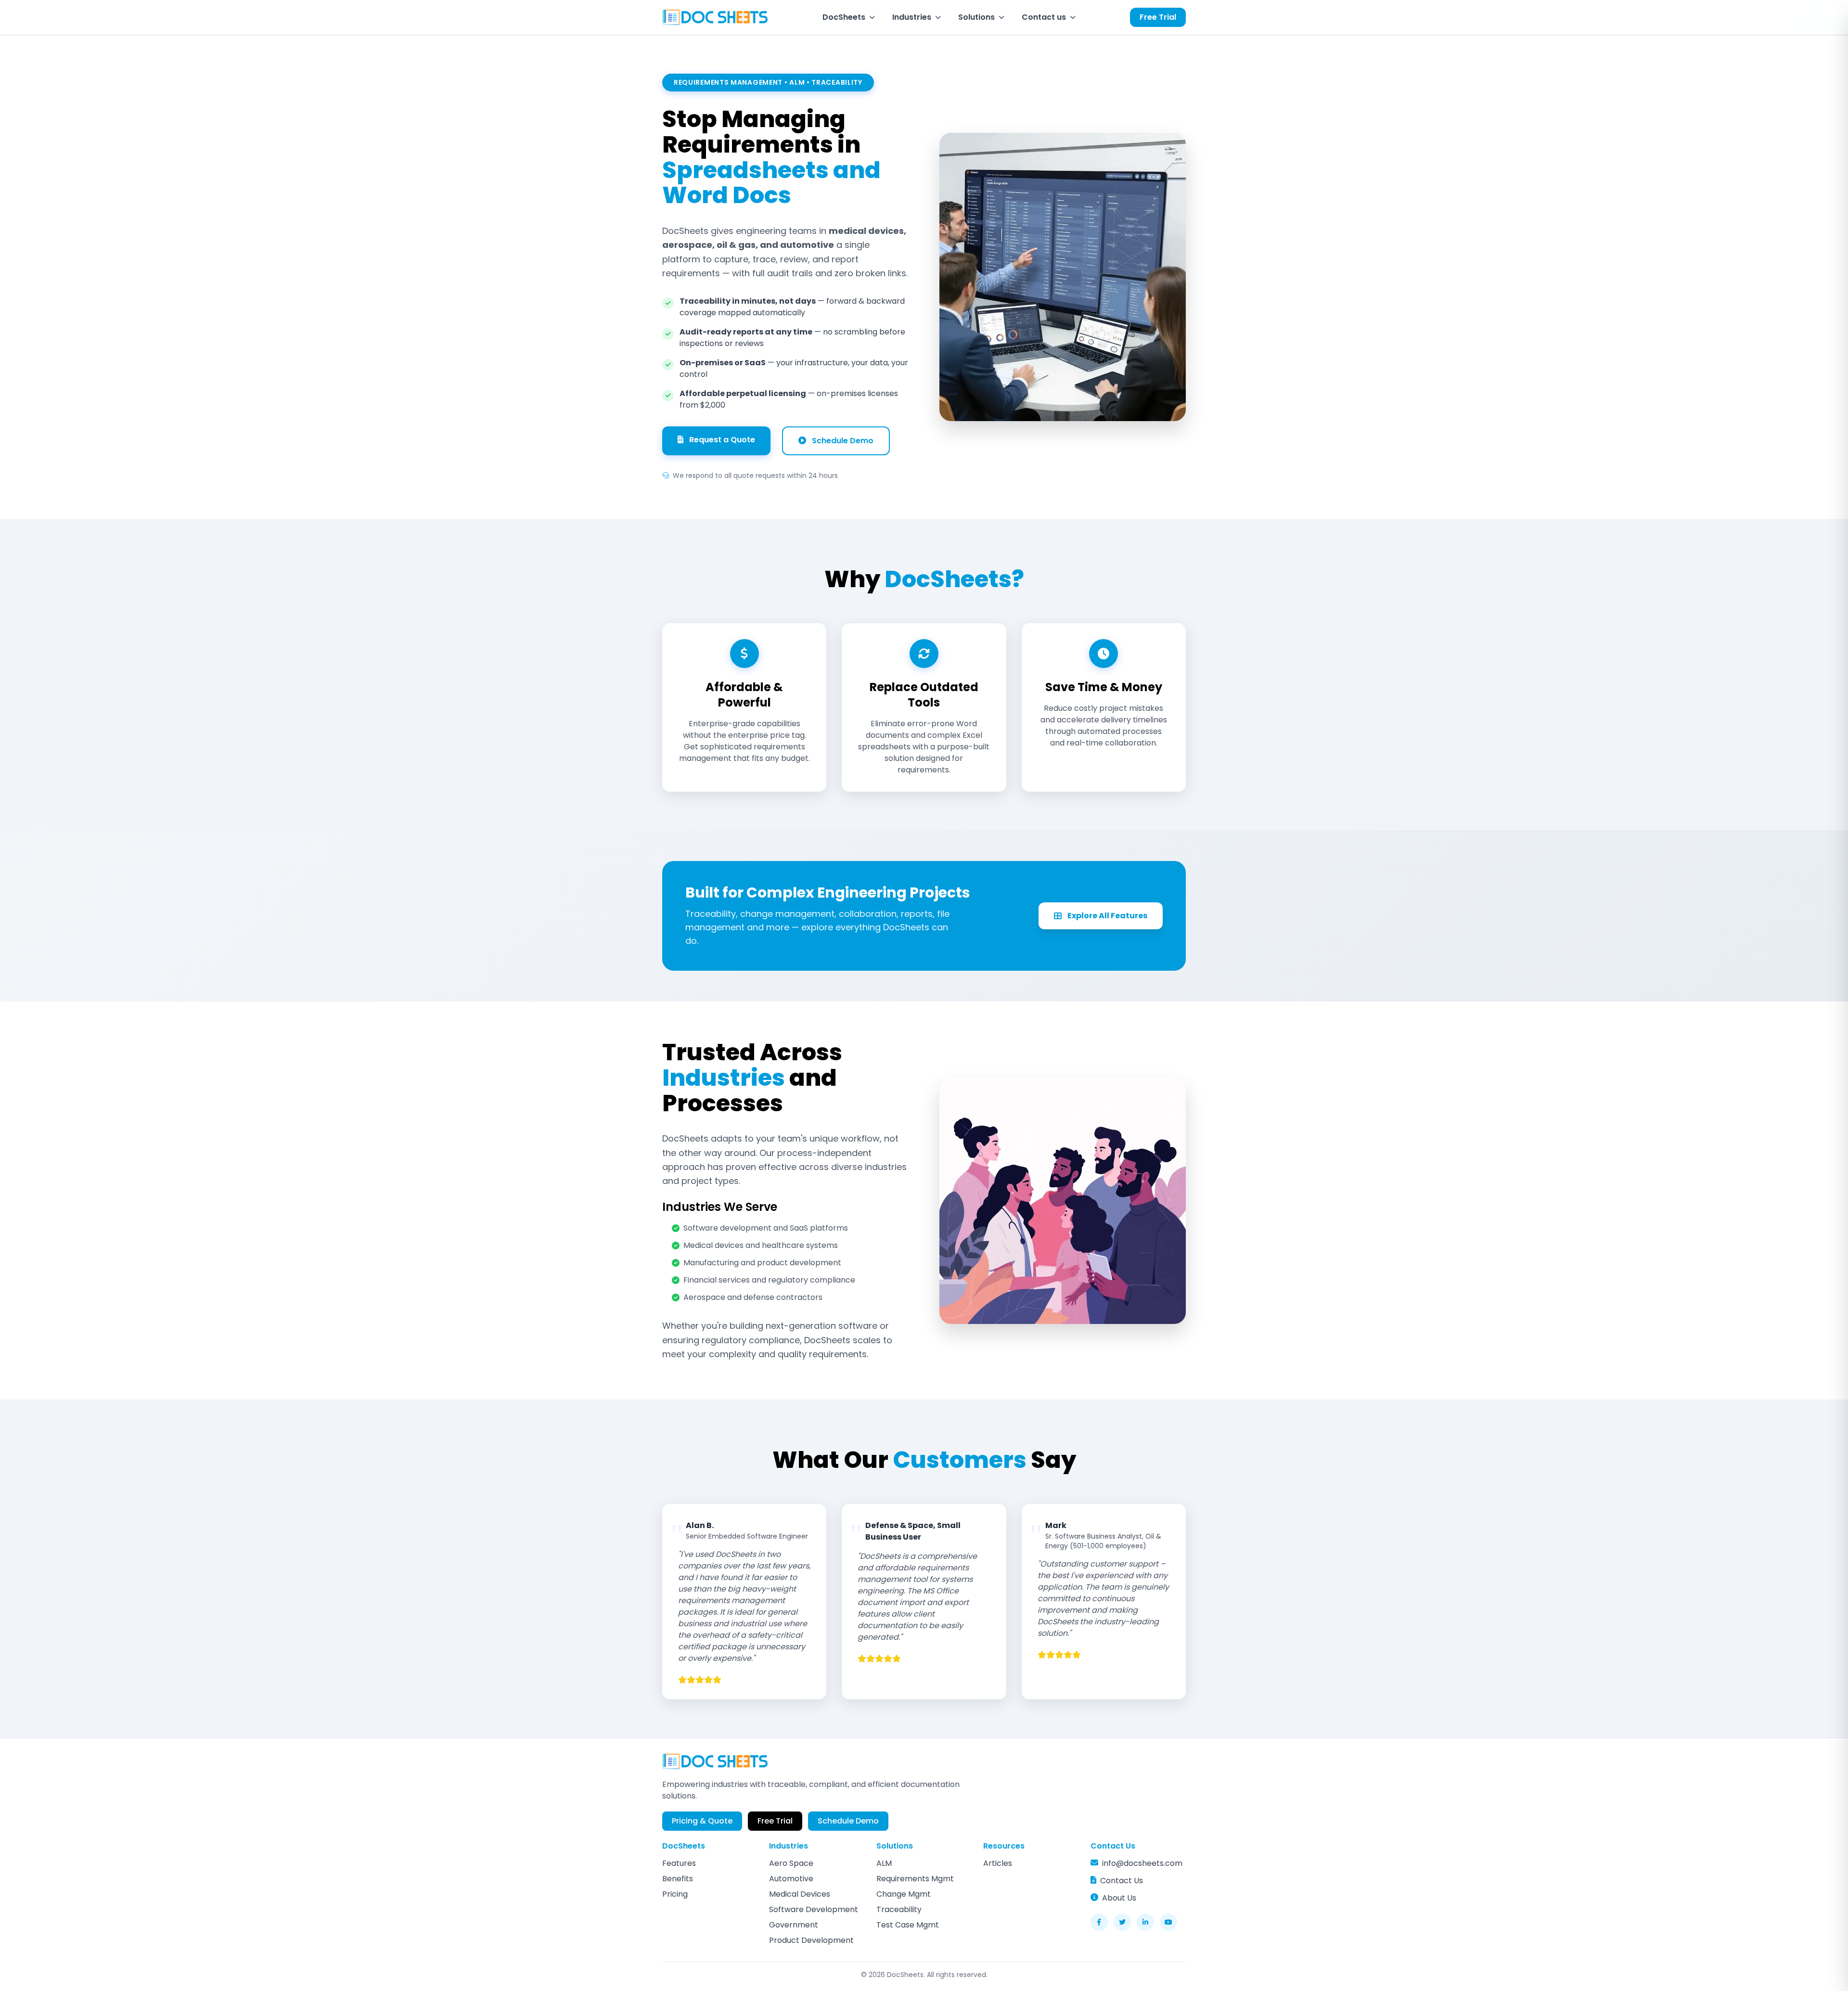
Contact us (1044, 17)
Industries (912, 17)
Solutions (976, 17)
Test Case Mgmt (908, 1925)
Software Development (814, 1909)
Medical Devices (800, 1894)
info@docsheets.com (1142, 1863)
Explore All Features (1107, 916)
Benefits (678, 1879)
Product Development (811, 1940)
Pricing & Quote (702, 1821)
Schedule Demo (843, 441)
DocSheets (844, 17)
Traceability (899, 1909)
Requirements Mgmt (915, 1879)
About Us (1119, 1898)
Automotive (791, 1879)
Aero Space (791, 1863)
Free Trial (1158, 17)
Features (679, 1863)
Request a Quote (722, 440)
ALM (884, 1863)
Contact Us (1122, 1881)
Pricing (675, 1894)
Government (794, 1925)
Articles (998, 1863)
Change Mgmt (904, 1894)
